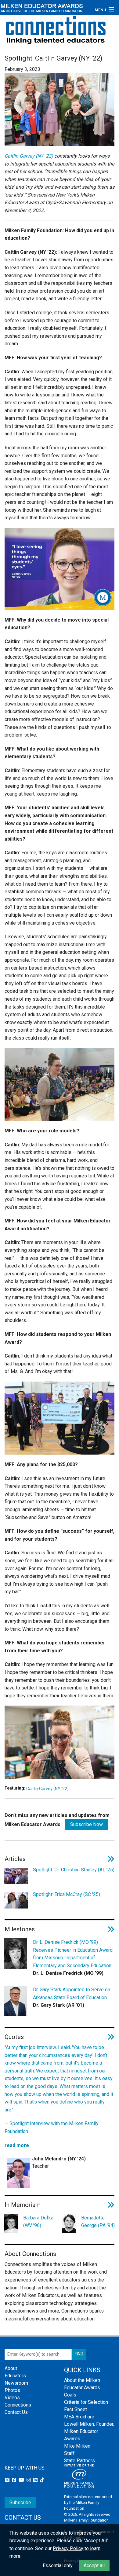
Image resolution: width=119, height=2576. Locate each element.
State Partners (79, 2461)
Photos (12, 2390)
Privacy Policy (68, 2548)
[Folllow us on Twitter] (8, 2480)
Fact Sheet (76, 2409)
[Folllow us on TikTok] (42, 2480)
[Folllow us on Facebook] (15, 2480)
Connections (18, 2405)
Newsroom (16, 2383)
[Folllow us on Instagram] (29, 2480)
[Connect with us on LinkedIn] (36, 2480)
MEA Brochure (79, 2417)
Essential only (58, 2566)
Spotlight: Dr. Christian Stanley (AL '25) (74, 1870)
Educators (15, 2376)
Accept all (94, 2566)
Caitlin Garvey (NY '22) (47, 1789)
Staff (69, 2453)
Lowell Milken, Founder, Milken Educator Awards (89, 2431)
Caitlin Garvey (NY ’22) (29, 156)
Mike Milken (77, 2446)
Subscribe (20, 2503)
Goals (70, 2395)
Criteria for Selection (86, 2402)
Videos (12, 2398)
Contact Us (16, 2412)
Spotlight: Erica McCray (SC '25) (67, 1894)
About (11, 2368)
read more (17, 2145)
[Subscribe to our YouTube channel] (22, 2480)
